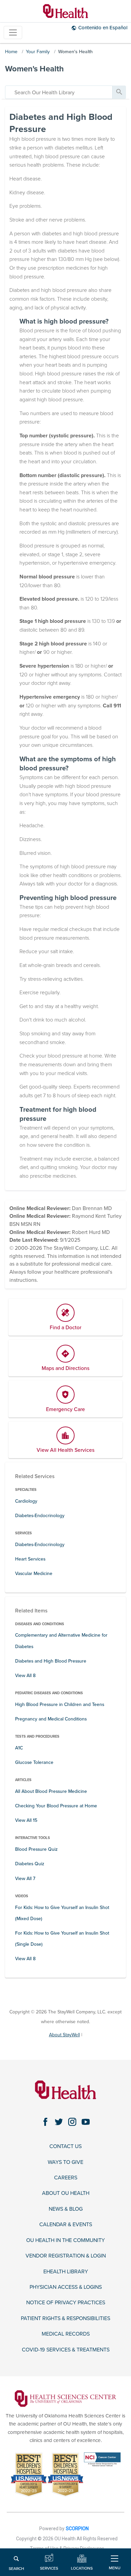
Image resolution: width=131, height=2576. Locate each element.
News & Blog (66, 2209)
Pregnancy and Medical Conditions (51, 1719)
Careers (66, 2178)
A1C (19, 1748)
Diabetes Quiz (30, 1864)
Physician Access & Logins (66, 2287)
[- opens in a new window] (65, 2398)
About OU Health (66, 2193)
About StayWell (64, 2035)
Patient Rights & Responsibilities (65, 2319)
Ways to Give (65, 2162)
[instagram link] (72, 2122)
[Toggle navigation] (13, 32)
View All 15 (26, 1820)
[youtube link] (86, 2122)
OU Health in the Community (65, 2240)
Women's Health (75, 52)
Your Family (38, 52)
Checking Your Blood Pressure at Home (56, 1806)
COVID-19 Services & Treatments (66, 2350)
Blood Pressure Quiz (36, 1849)
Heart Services (30, 1559)
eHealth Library (66, 2272)
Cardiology (26, 1501)
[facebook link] (45, 2122)
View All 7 (25, 1879)
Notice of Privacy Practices (66, 2303)
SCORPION (77, 2529)
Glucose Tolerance (34, 1762)
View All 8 (25, 1676)
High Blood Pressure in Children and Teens (60, 1704)
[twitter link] (59, 2122)
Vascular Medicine (34, 1574)
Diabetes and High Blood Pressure (51, 1661)
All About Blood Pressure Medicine (51, 1791)
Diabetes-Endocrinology (40, 1516)
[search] (59, 92)
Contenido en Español (103, 28)
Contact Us (65, 2147)
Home (11, 52)
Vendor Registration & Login (66, 2256)
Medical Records (66, 2334)
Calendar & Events (66, 2225)
